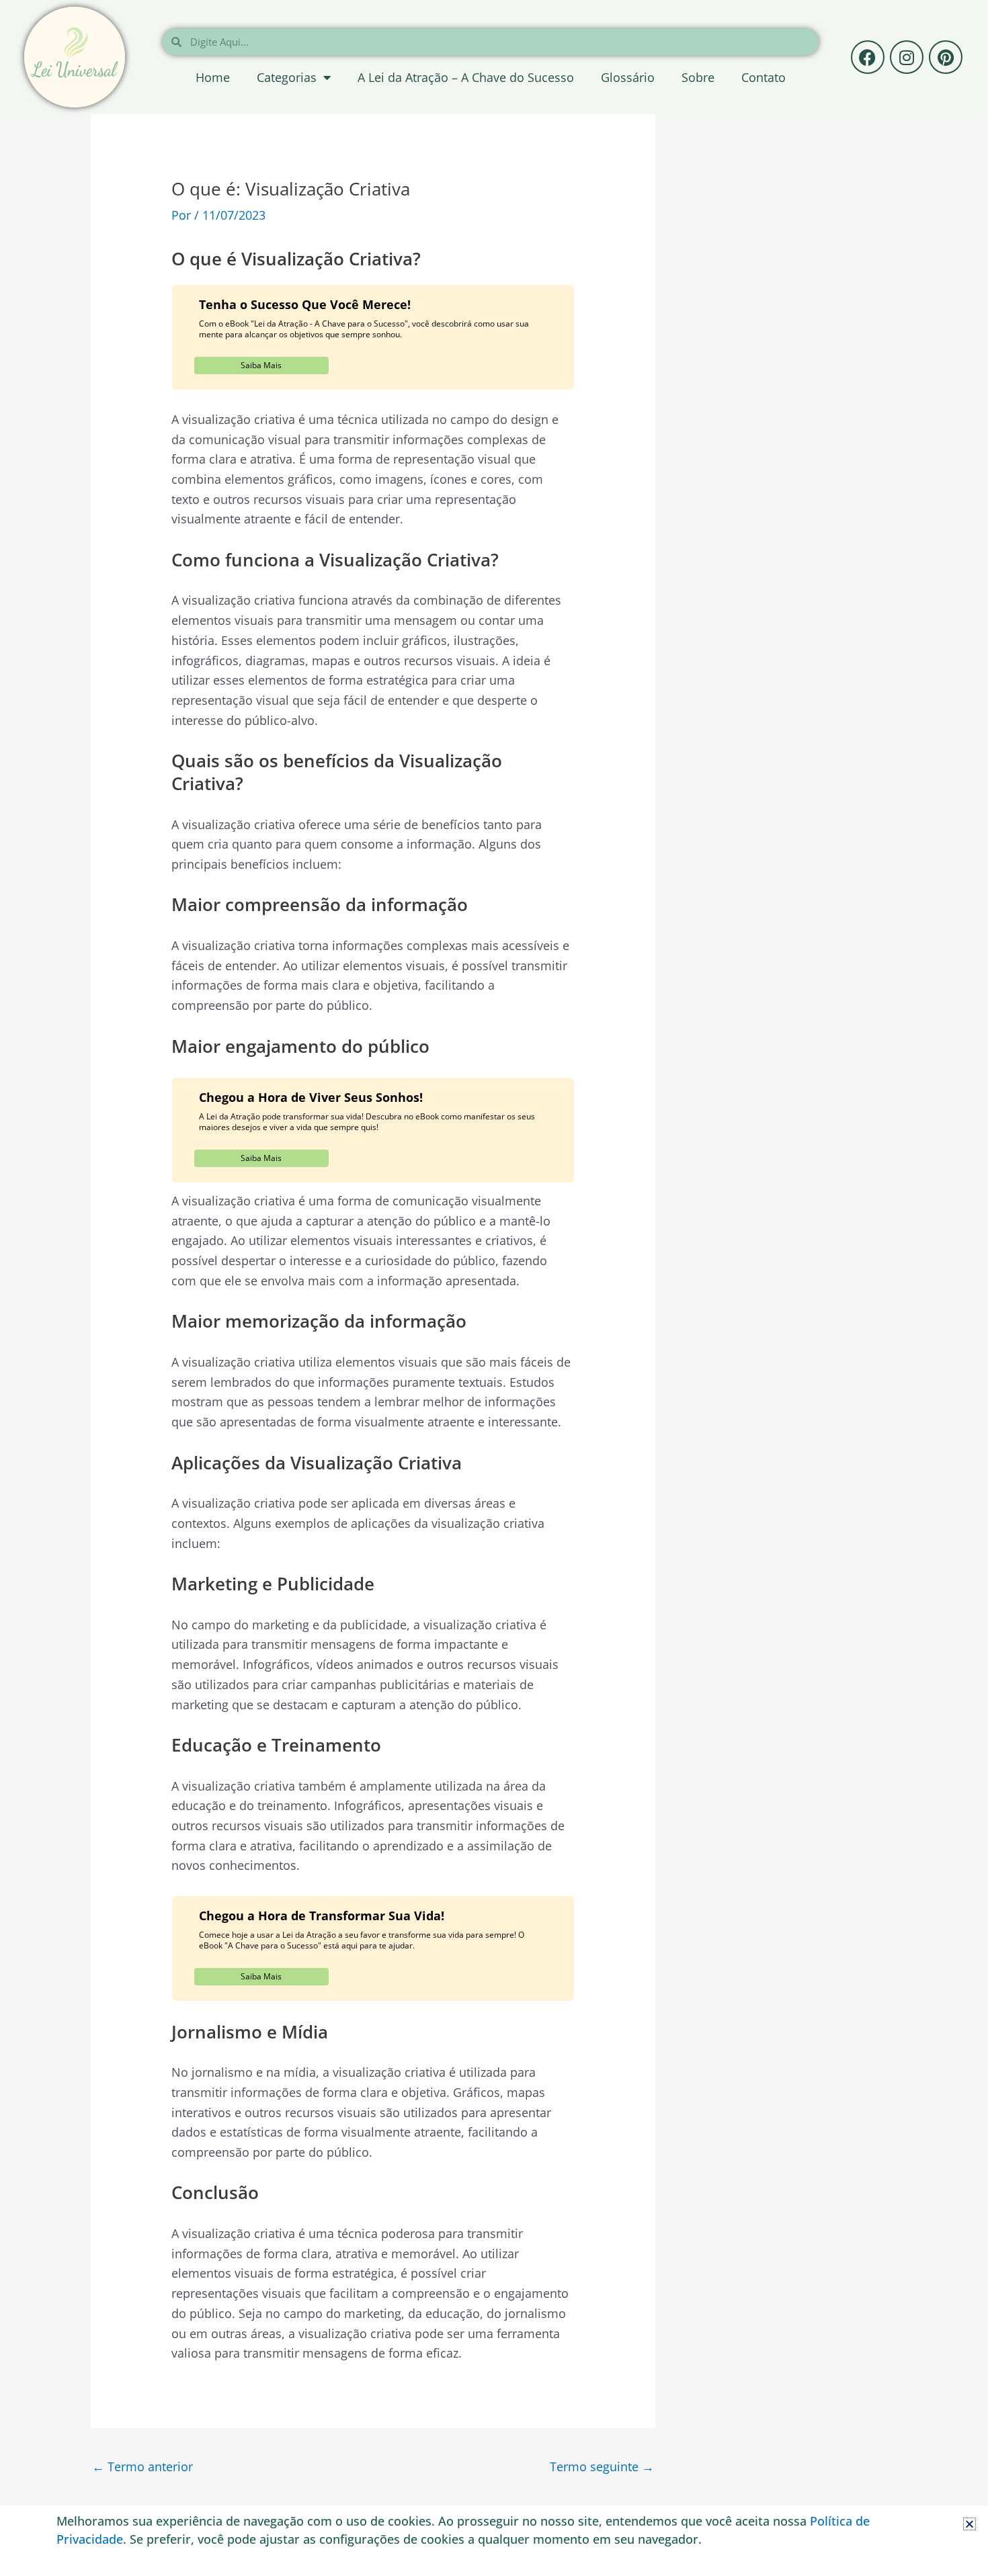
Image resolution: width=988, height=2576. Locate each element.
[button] (970, 2524)
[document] (494, 1288)
